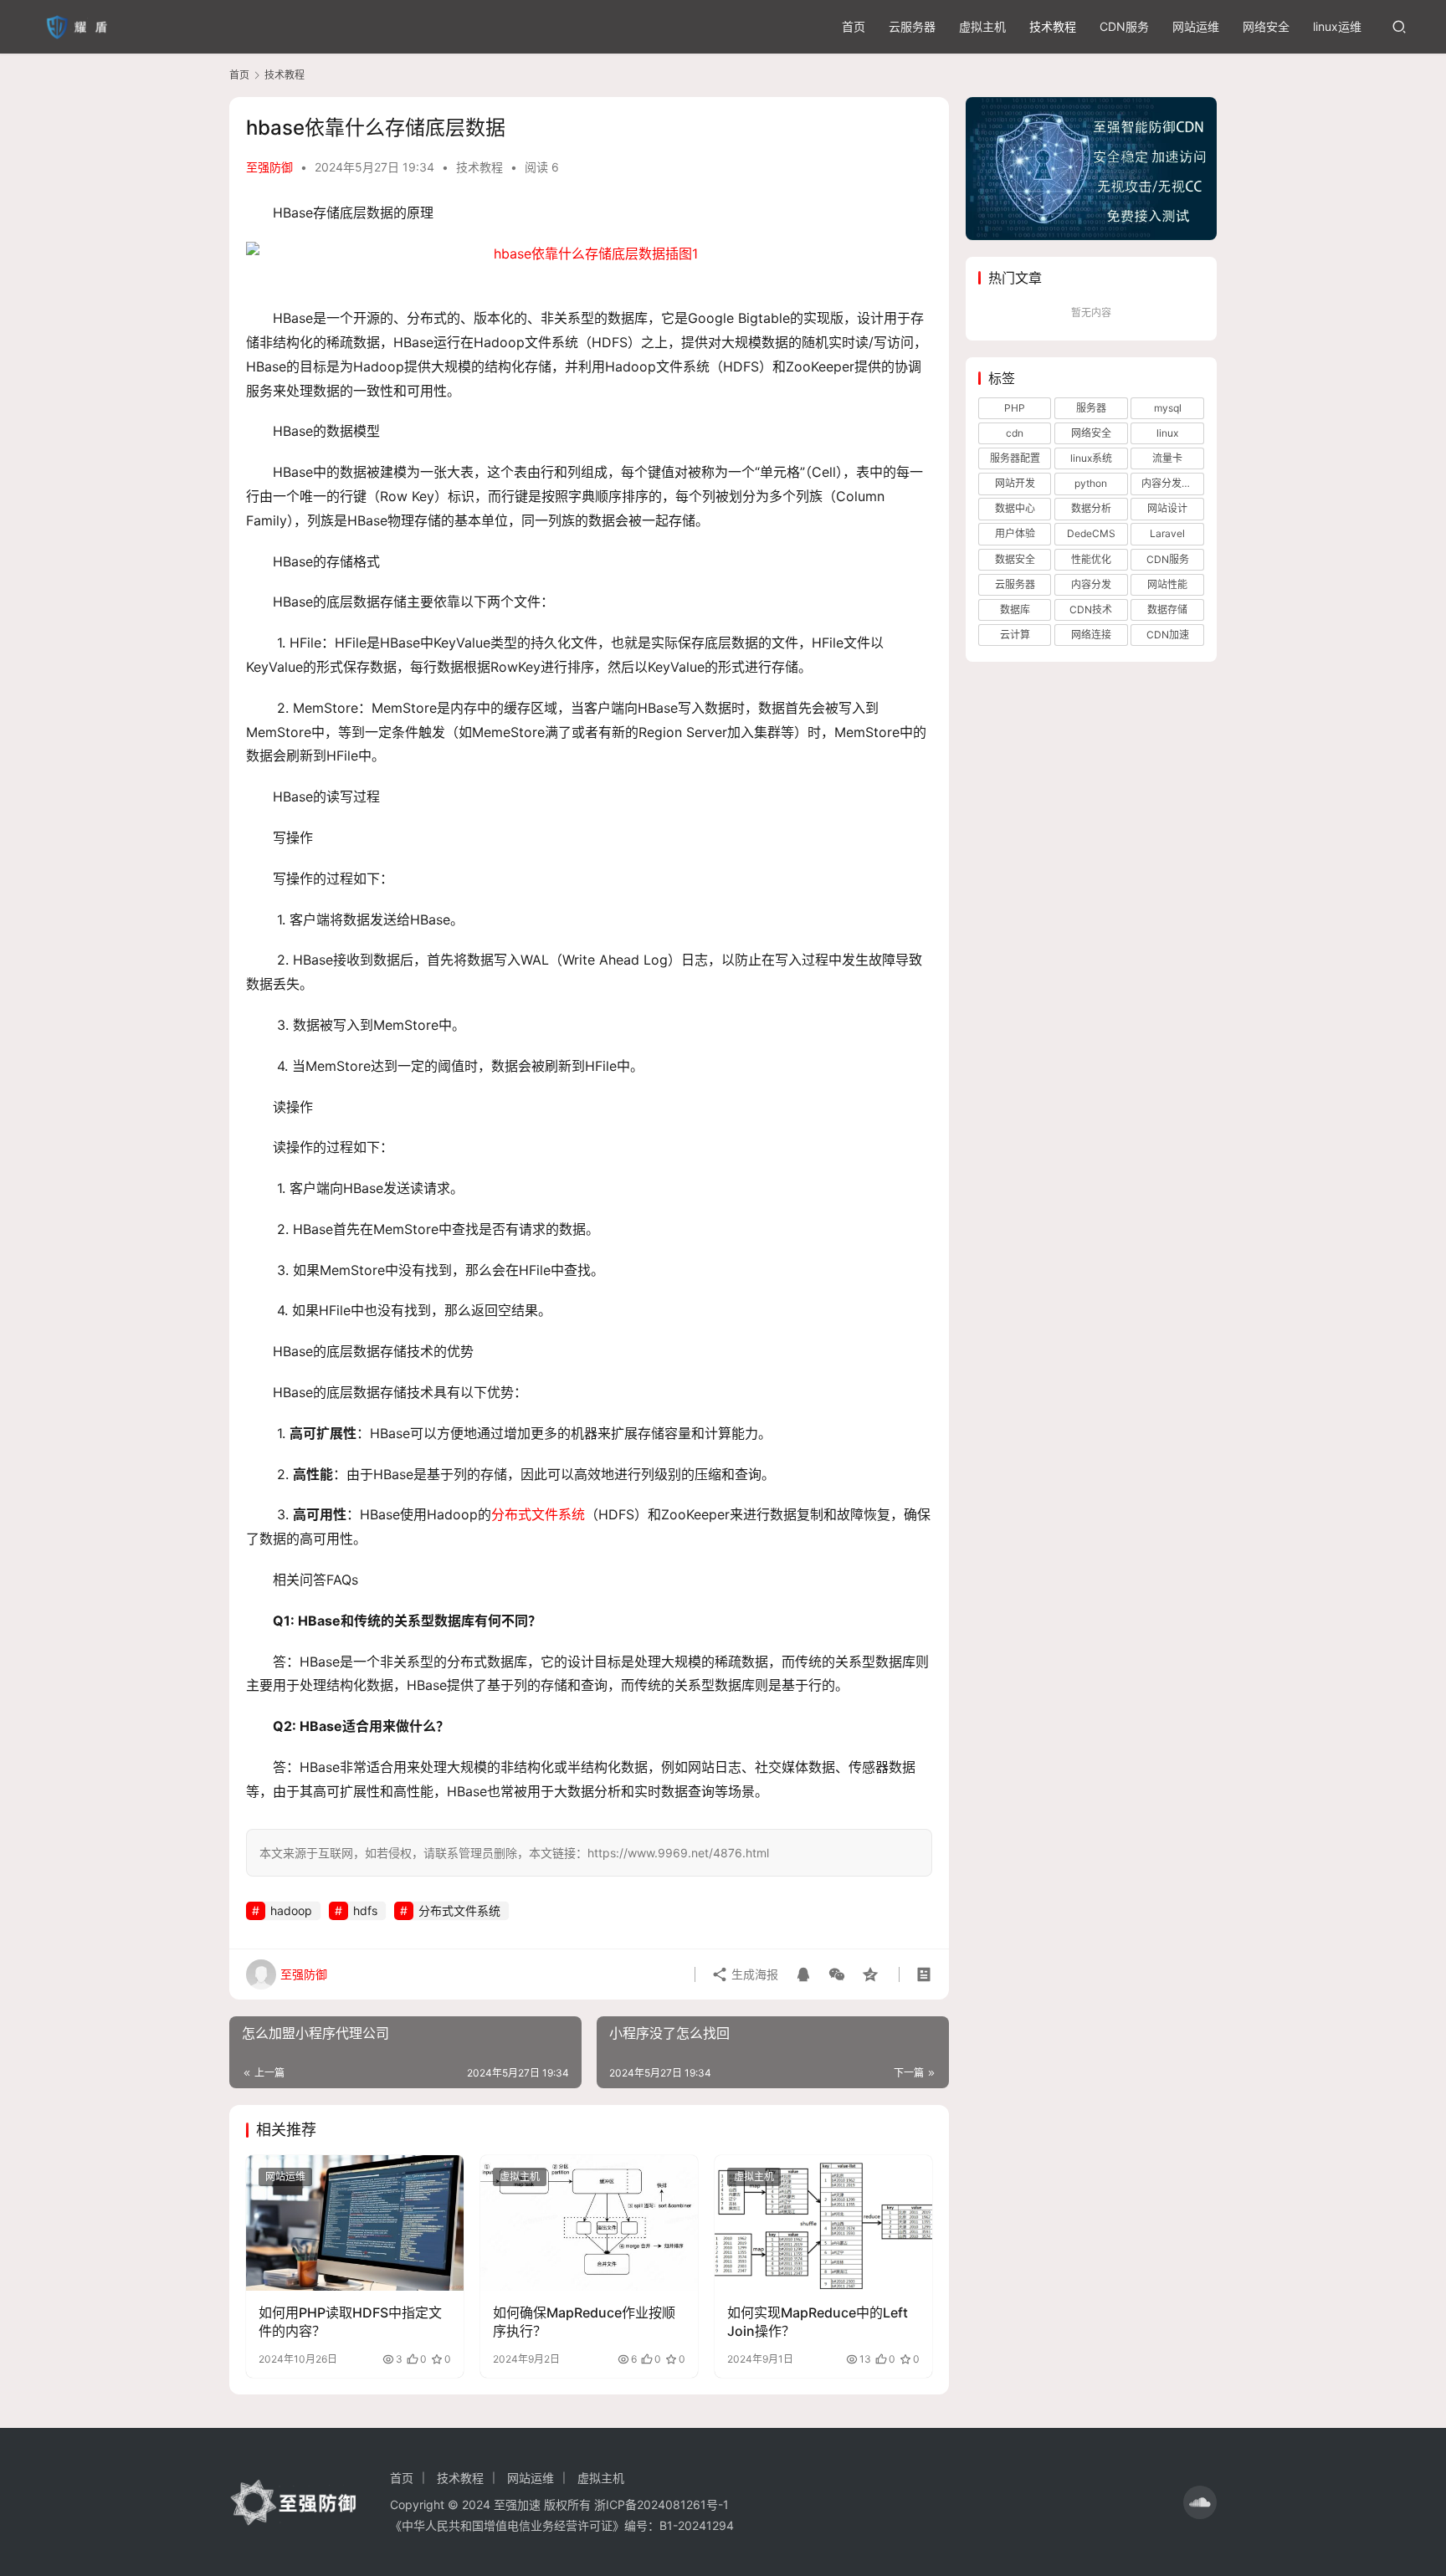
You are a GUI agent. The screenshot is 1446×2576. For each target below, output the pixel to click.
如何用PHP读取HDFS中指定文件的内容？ (350, 2322)
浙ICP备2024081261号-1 (661, 2504)
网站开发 (1015, 483)
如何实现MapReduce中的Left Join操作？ (818, 2322)
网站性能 (1167, 584)
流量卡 (1167, 458)
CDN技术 (1091, 609)
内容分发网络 (1172, 483)
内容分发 (1091, 584)
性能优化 (1091, 559)
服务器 (1091, 408)
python (1091, 483)
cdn (1015, 433)
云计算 (1015, 635)
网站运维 (1196, 26)
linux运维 (1337, 26)
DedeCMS (1091, 533)
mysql (1168, 408)
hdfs (365, 1910)
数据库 (1015, 609)
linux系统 (1091, 458)
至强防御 (269, 167)
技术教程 (1053, 26)
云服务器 (912, 26)
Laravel (1167, 533)
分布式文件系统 (538, 1514)
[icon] (1200, 2502)
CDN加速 (1168, 635)
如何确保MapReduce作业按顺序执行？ (584, 2322)
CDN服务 (1124, 26)
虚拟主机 (982, 26)
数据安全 (1015, 559)
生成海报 (753, 1974)
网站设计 (1167, 508)
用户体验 (1015, 533)
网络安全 (1266, 26)
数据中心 (1015, 508)
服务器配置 (1015, 458)
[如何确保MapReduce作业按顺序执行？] (589, 2223)
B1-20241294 (697, 2525)
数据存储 (1167, 609)
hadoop (291, 1910)
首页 (854, 26)
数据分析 (1091, 508)
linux (1167, 433)
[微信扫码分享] (837, 1974)
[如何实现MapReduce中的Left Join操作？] (823, 2223)
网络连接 (1091, 635)
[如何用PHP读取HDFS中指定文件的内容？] (355, 2223)
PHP (1015, 408)
